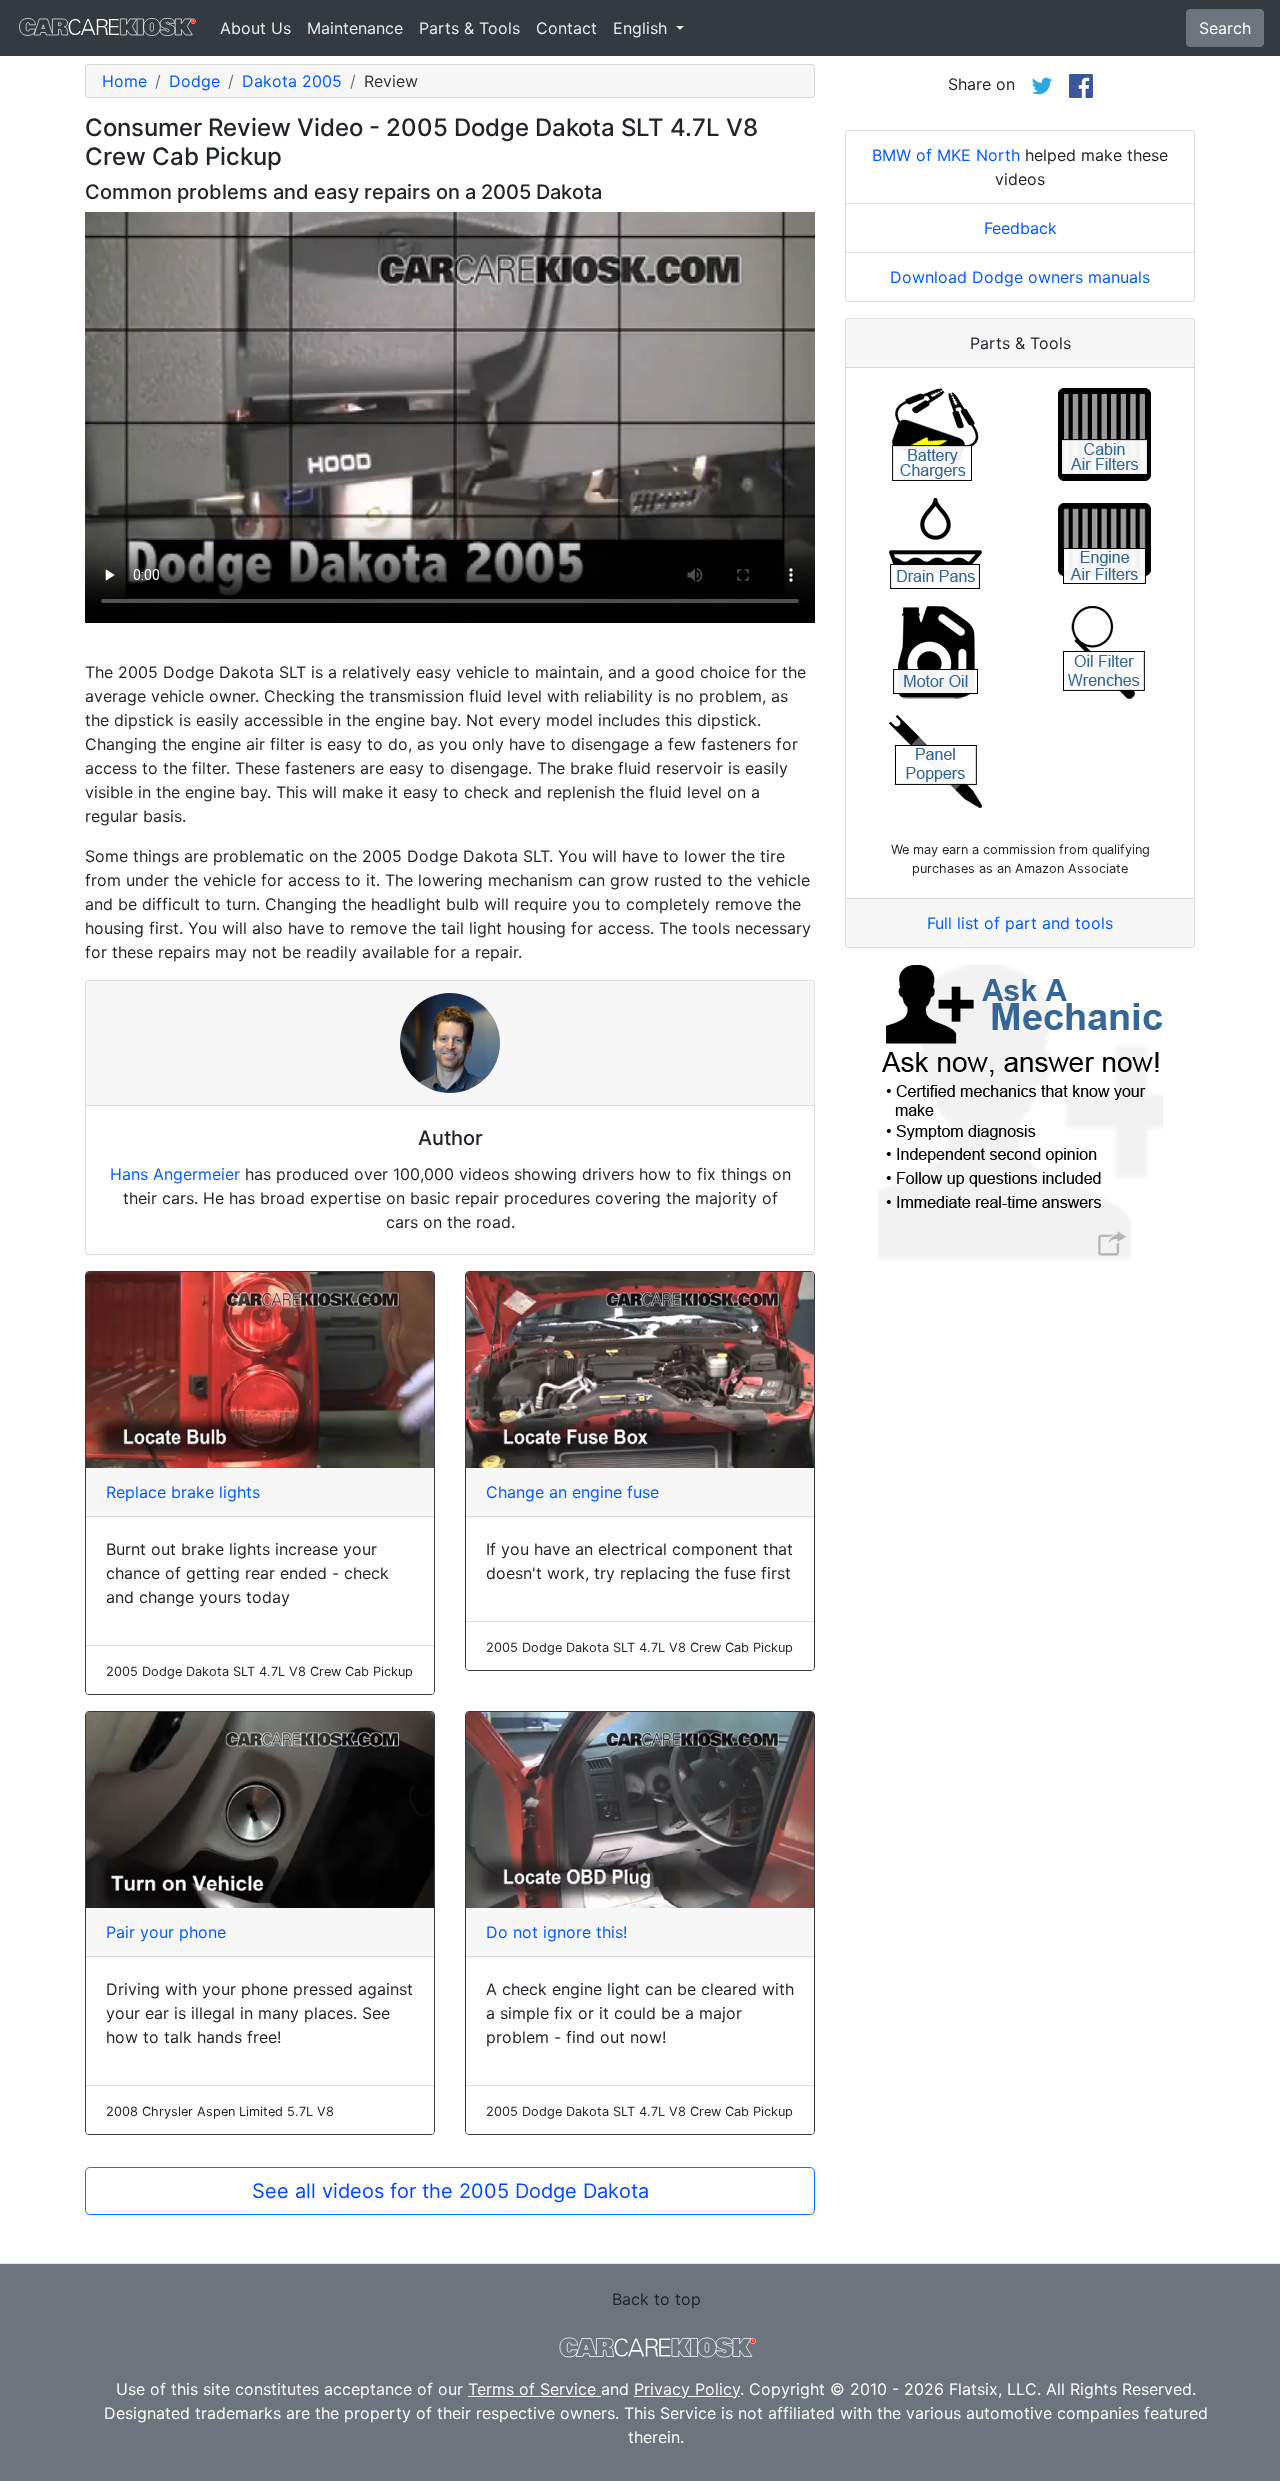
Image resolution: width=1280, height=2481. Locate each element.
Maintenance (355, 28)
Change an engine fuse (572, 1492)
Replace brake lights (183, 1492)
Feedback (1020, 228)
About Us (255, 28)
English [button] (642, 28)
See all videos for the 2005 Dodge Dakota (450, 2191)
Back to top (656, 2299)
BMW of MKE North (946, 155)
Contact (566, 28)
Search (1225, 28)
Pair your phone (166, 1932)
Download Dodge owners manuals (1020, 277)
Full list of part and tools (1020, 923)
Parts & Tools (469, 28)
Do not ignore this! (556, 1932)
